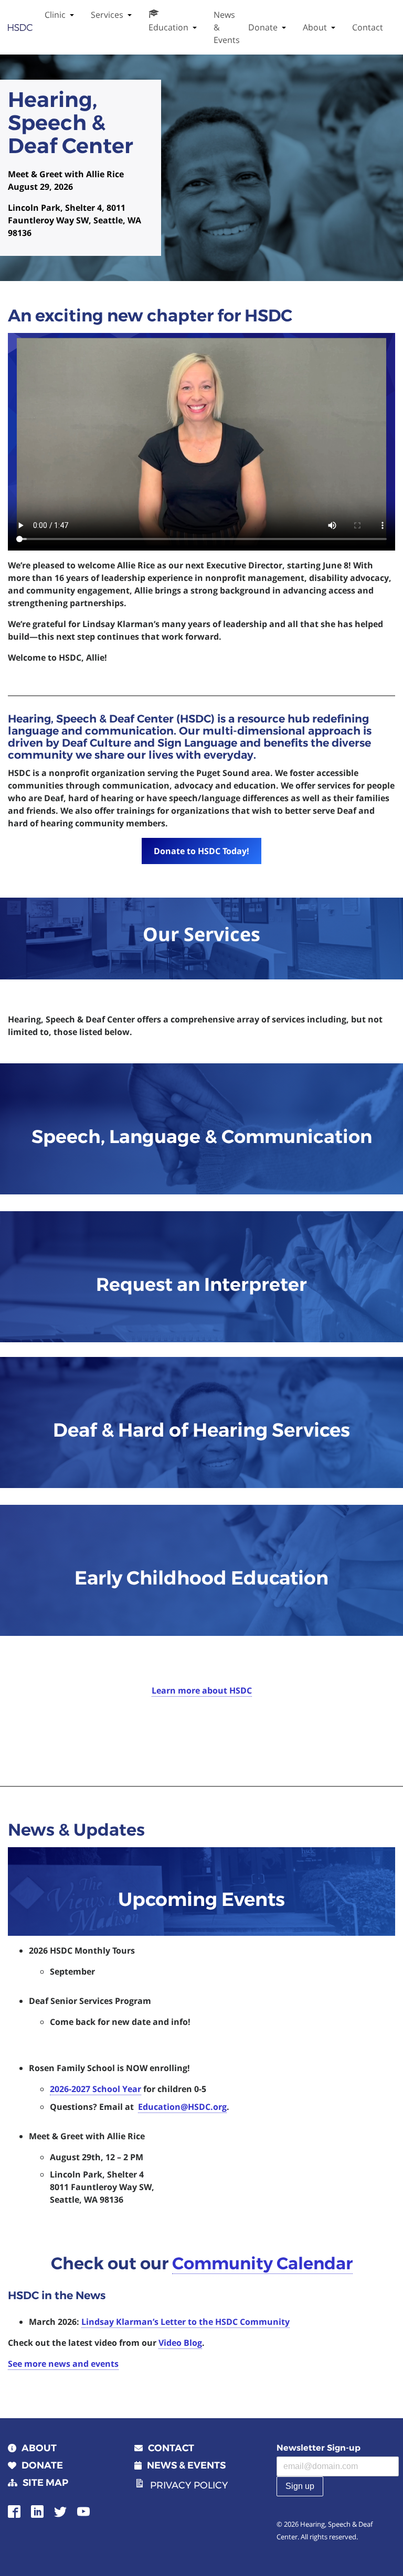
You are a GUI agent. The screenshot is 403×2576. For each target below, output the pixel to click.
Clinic (55, 15)
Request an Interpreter (201, 1284)
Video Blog (180, 2343)
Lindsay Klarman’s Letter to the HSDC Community (185, 2322)
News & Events (227, 27)
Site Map (45, 2483)
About (315, 27)
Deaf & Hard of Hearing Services (201, 1430)
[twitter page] (60, 2511)
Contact (368, 27)
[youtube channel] (83, 2511)
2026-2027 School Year (96, 2089)
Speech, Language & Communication (202, 1136)
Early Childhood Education (201, 1578)
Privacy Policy (189, 2485)
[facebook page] (14, 2511)
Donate (263, 27)
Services (107, 15)
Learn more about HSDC (202, 1690)
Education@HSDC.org (182, 2107)
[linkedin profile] (37, 2511)
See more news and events (63, 2364)
